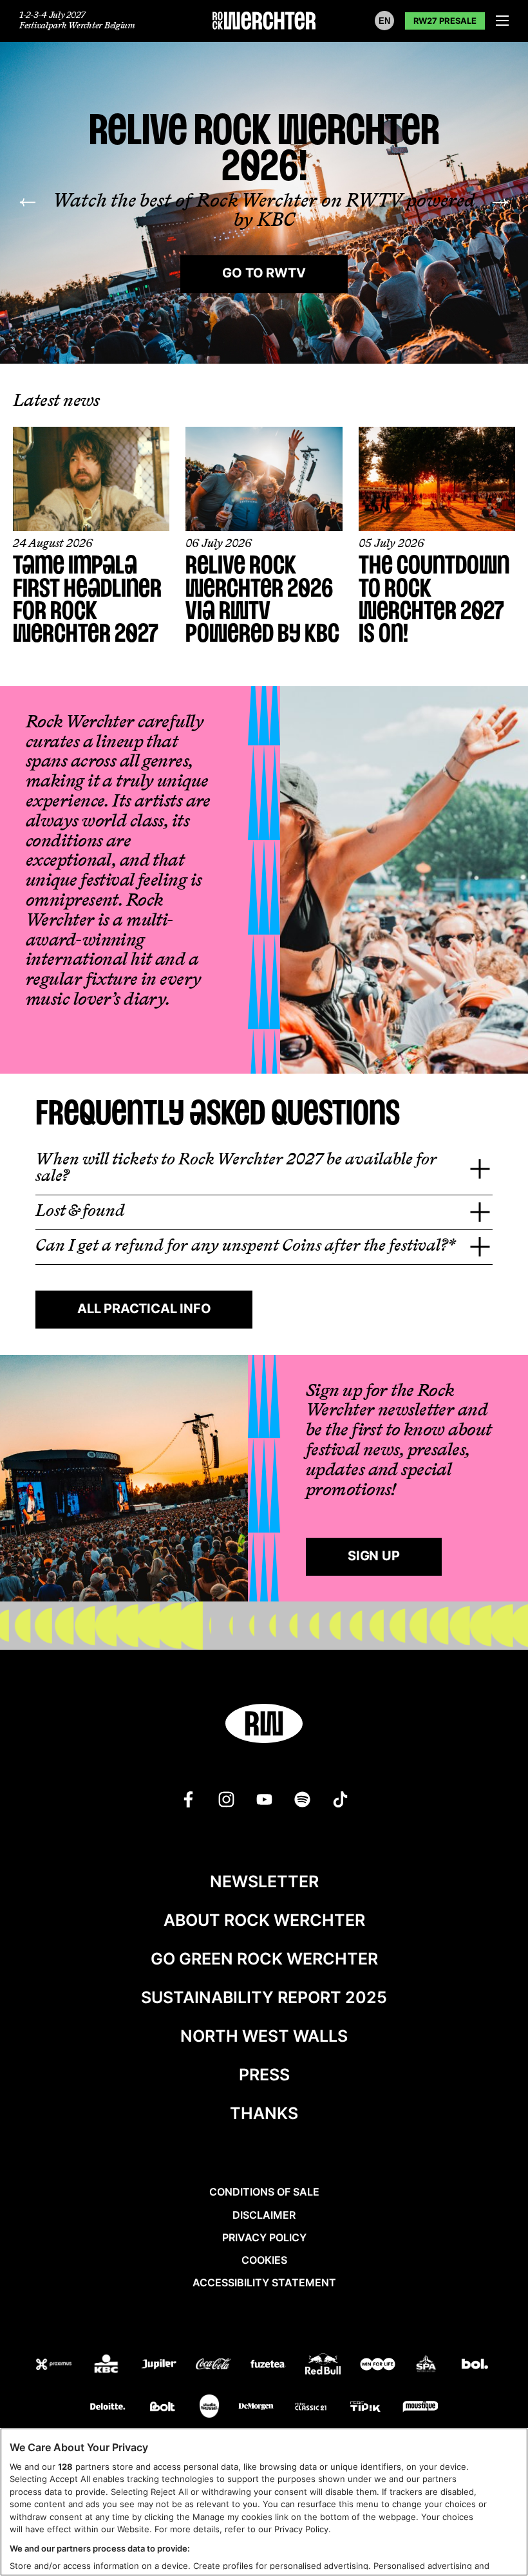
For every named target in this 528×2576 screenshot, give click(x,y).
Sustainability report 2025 (264, 1997)
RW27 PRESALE (445, 21)
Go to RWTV (264, 273)
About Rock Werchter (264, 1920)
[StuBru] (209, 2406)
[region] (264, 2502)
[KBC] (106, 2364)
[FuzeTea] (268, 2364)
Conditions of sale (264, 2192)
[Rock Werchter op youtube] (264, 1799)
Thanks (264, 2113)
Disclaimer (264, 2215)
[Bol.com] (475, 2364)
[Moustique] (420, 2407)
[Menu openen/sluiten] (502, 21)
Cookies (264, 2260)
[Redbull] (323, 2364)
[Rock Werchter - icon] (264, 1723)
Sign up (374, 1556)
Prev (28, 203)
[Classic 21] (311, 2407)
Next (500, 203)
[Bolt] (163, 2407)
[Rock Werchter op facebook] (188, 1799)
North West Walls (264, 2036)
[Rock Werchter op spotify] (302, 1799)
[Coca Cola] (213, 2364)
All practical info (144, 1309)
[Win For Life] (378, 2364)
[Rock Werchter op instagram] (226, 1799)
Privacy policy (264, 2237)
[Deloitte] (108, 2407)
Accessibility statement (264, 2282)
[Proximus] (54, 2364)
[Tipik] (365, 2407)
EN (384, 21)
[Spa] (426, 2364)
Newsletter (264, 1881)
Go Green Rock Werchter (264, 1959)
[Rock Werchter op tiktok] (340, 1799)
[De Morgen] (256, 2407)
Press (264, 2075)
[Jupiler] (159, 2364)
